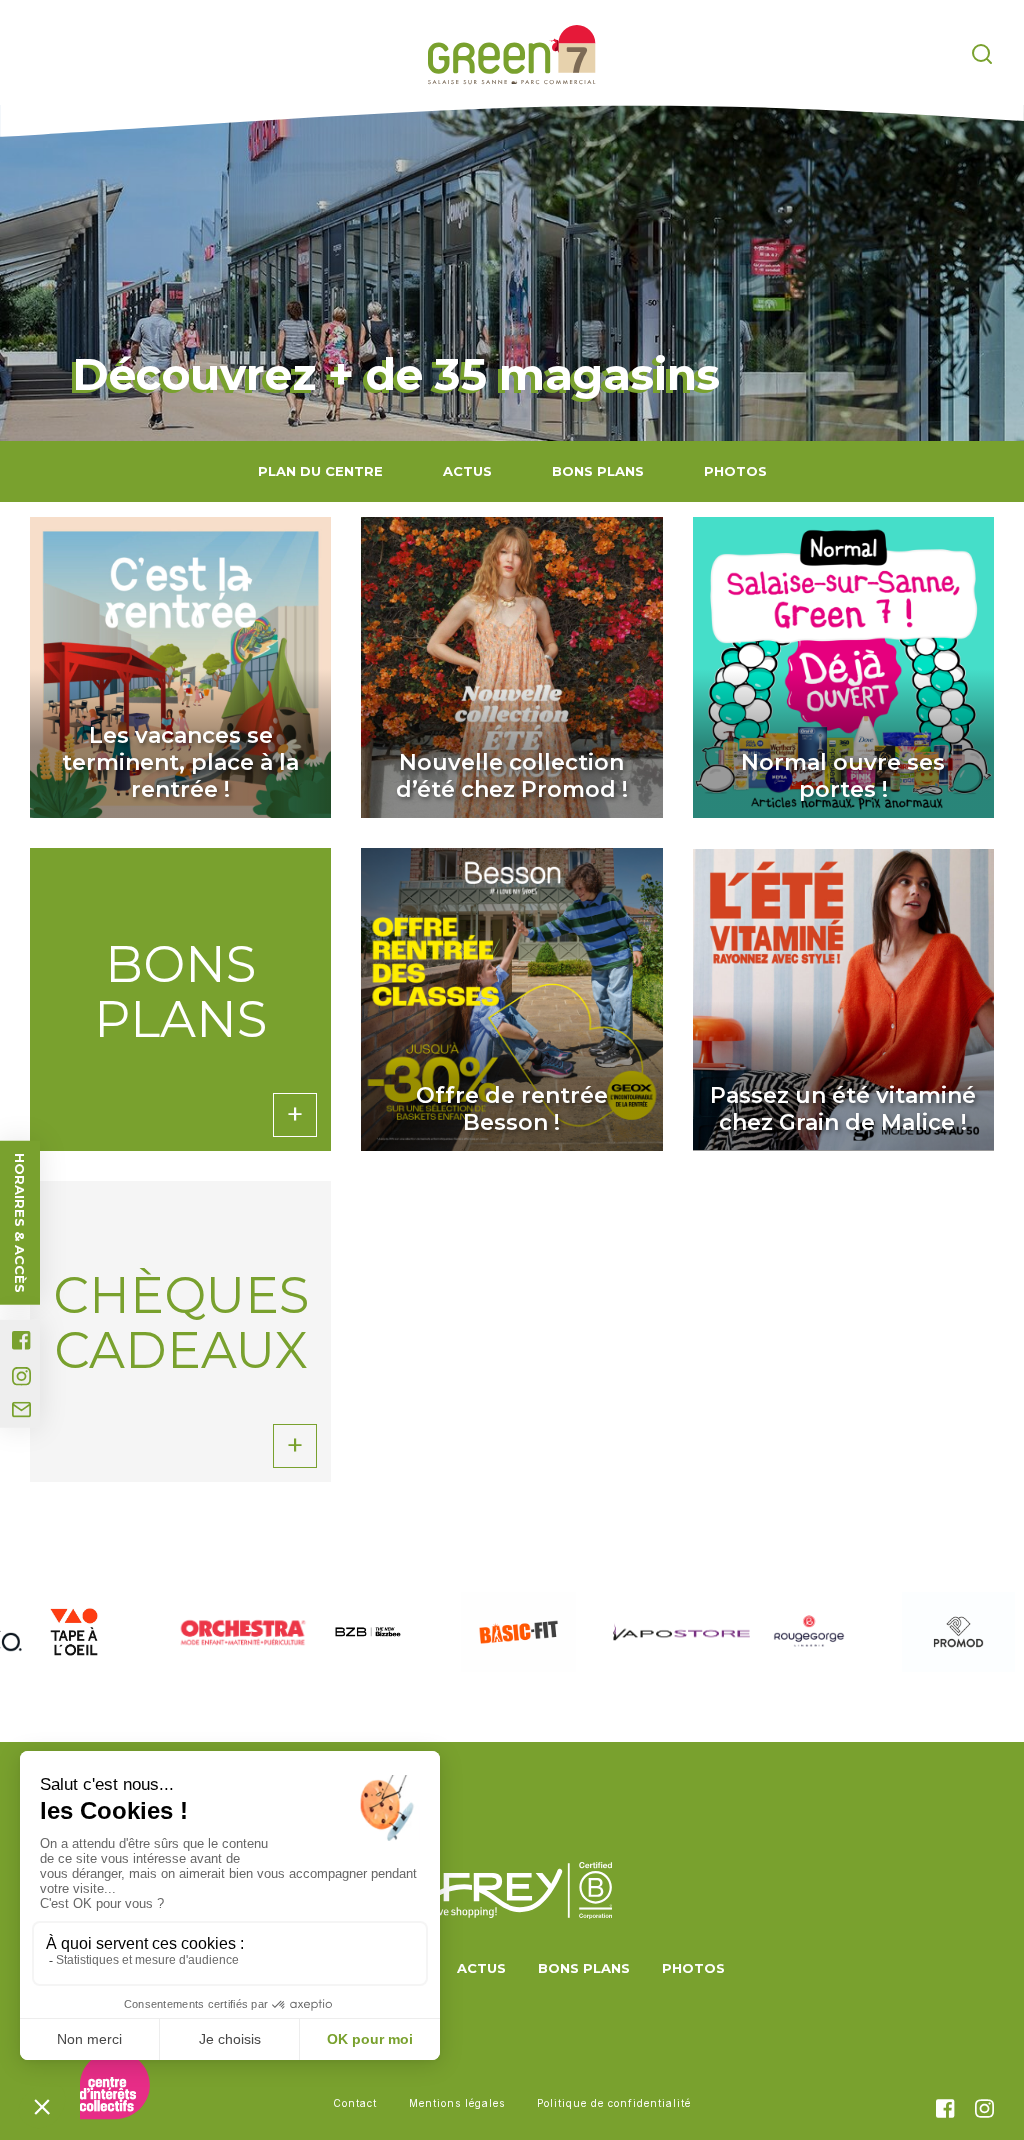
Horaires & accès (20, 1223)
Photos (735, 471)
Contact (355, 2103)
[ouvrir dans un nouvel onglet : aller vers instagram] (21, 1376)
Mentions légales (457, 2103)
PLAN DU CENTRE (320, 471)
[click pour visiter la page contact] (21, 1410)
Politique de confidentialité (614, 2103)
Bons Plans (598, 471)
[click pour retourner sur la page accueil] (512, 55)
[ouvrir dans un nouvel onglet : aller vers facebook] (21, 1340)
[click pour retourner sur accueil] (73, 1632)
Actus (467, 471)
